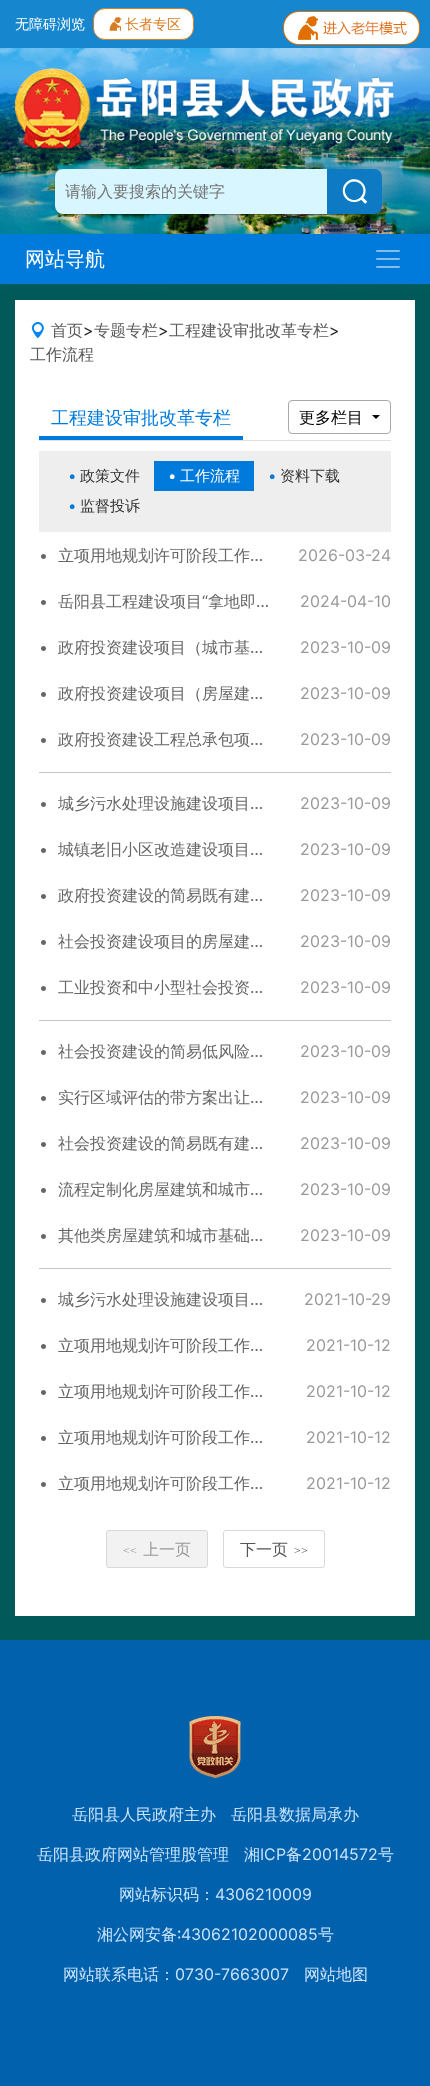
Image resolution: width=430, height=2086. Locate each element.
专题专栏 (126, 330)
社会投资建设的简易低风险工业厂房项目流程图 (226, 1051)
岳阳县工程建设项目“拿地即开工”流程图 (200, 601)
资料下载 (310, 475)
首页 (67, 330)
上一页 (157, 1549)
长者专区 (153, 23)
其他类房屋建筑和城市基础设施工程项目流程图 (226, 1235)
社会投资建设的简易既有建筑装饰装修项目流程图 (234, 1143)
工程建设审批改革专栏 (249, 330)
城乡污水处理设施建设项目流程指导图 (194, 803)
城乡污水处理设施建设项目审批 (170, 1299)
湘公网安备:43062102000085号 (215, 1934)
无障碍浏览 (50, 23)
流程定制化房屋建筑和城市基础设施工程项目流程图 (242, 1189)
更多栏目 (333, 417)
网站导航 (65, 259)
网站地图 (336, 1974)
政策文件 (110, 475)
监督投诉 (110, 505)
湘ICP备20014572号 (319, 1854)
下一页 (274, 1549)
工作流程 (62, 354)
